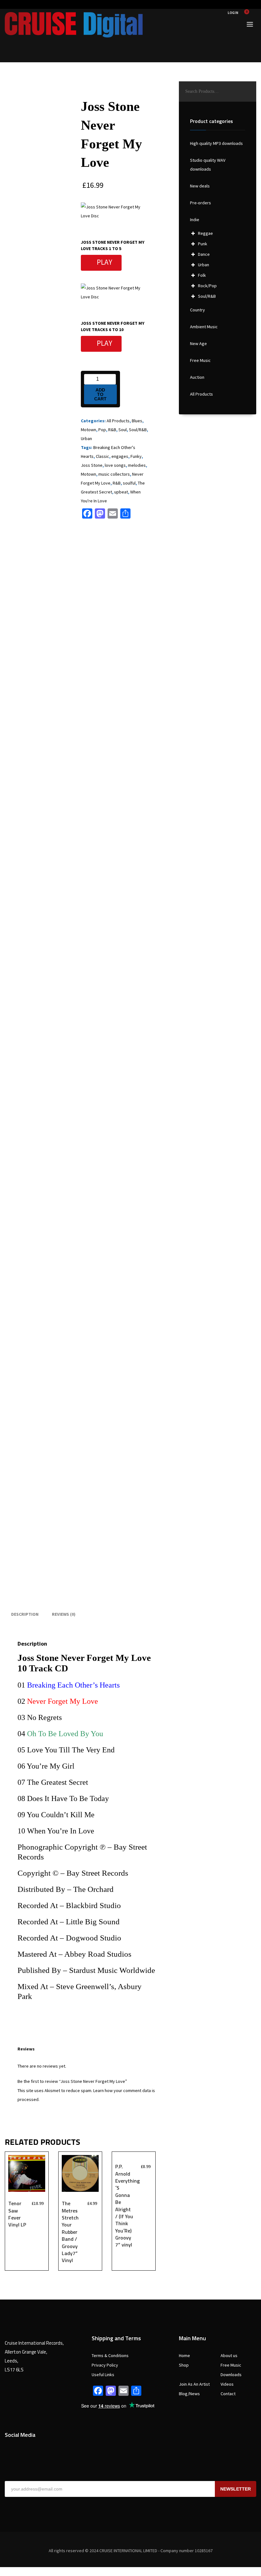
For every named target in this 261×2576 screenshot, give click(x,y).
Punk (203, 244)
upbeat (121, 492)
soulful (129, 483)
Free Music (200, 360)
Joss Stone (92, 465)
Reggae (205, 233)
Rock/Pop (207, 286)
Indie (195, 220)
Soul (123, 430)
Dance (204, 254)
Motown (88, 430)
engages (120, 456)
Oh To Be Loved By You (65, 1734)
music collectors (114, 474)
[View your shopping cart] (249, 13)
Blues (137, 421)
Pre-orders (201, 203)
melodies (137, 465)
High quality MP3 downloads (216, 143)
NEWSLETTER (236, 2489)
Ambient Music (204, 327)
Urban (86, 438)
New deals (200, 186)
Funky (136, 456)
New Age (198, 343)
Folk (202, 275)
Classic (102, 456)
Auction (197, 377)
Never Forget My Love (63, 1701)
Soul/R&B (138, 430)
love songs (115, 465)
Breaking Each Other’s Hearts (73, 1685)
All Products (118, 421)
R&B (112, 430)
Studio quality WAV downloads (208, 165)
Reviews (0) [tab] (64, 1614)
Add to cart (100, 394)
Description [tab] (25, 1614)
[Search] (248, 92)
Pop (102, 430)
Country (198, 310)
